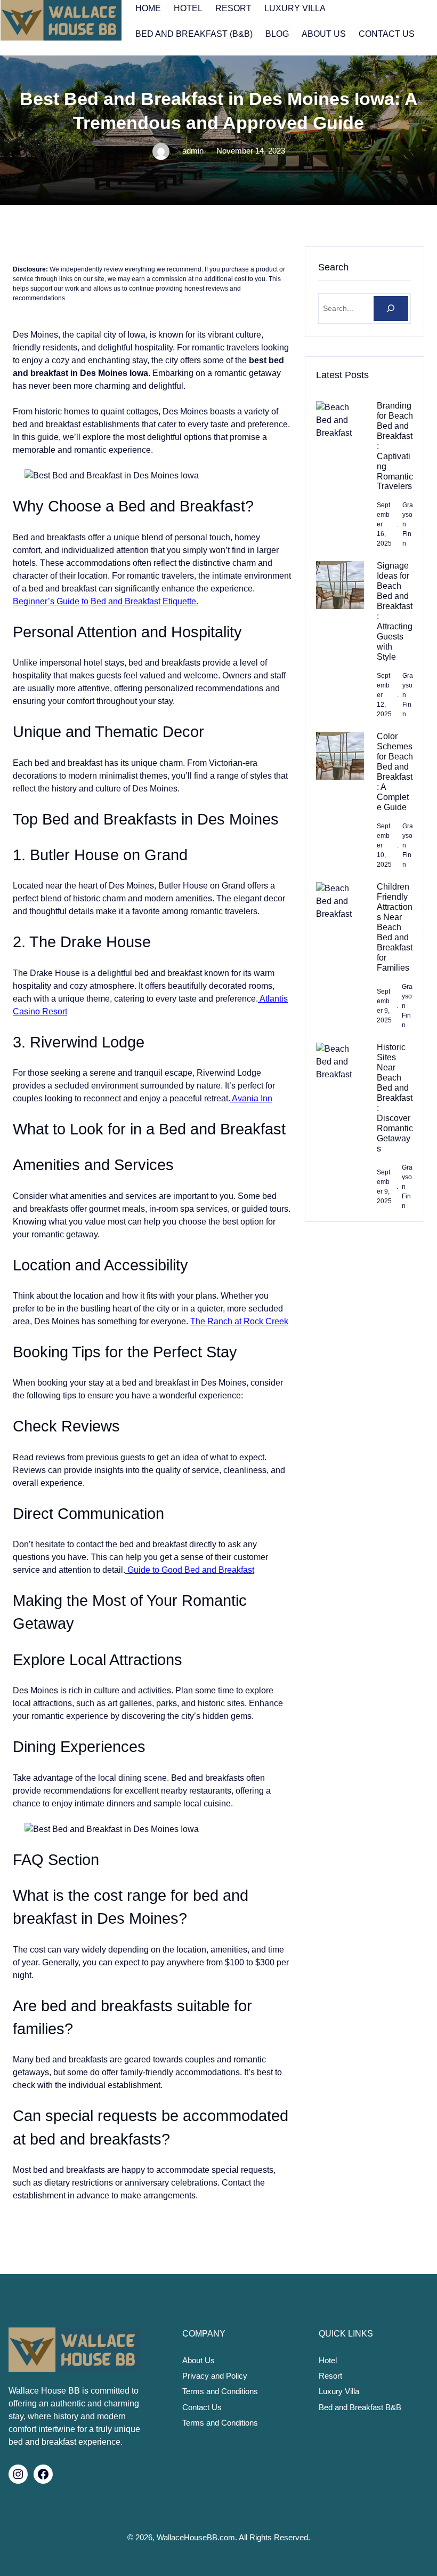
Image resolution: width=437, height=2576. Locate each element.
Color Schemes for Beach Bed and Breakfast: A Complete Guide (395, 772)
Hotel (328, 2361)
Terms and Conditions (220, 2391)
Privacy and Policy (215, 2376)
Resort (330, 2376)
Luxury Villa (339, 2391)
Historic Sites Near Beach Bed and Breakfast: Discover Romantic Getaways (395, 1098)
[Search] (391, 309)
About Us (199, 2361)
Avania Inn (251, 1098)
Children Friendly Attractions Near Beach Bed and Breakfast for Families (395, 927)
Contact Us (202, 2407)
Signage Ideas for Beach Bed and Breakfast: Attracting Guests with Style (395, 611)
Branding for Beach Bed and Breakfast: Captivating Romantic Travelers (395, 446)
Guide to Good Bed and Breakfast (190, 1570)
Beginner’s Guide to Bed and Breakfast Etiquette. (106, 601)
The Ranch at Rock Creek (239, 1321)
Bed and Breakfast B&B (360, 2407)
